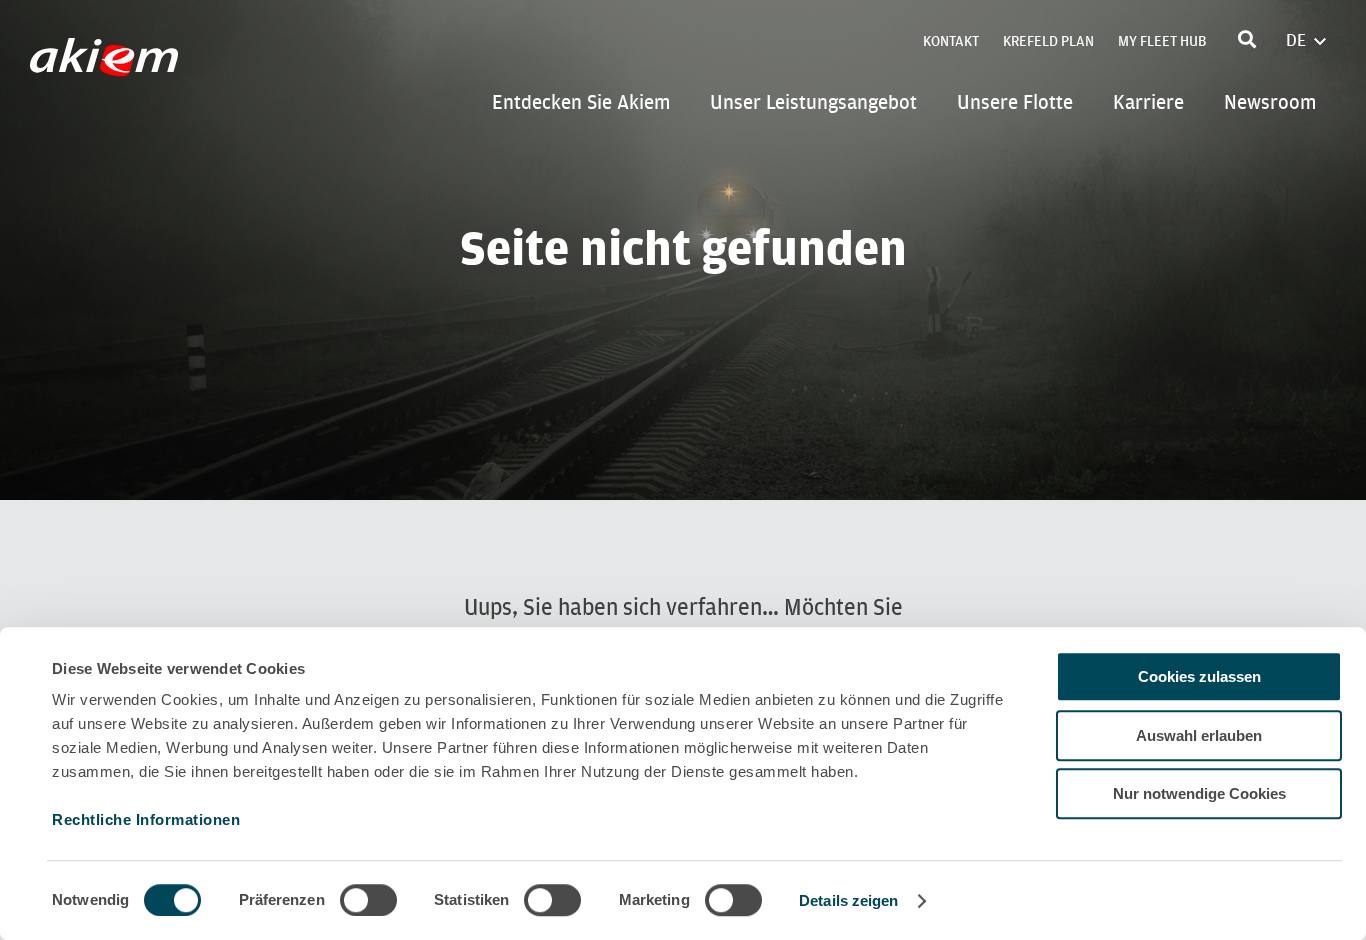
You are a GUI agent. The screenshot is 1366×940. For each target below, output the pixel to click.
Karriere (1148, 102)
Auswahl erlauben (1199, 735)
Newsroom (1270, 102)
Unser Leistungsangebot (813, 102)
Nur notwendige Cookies (1199, 793)
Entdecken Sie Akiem (581, 102)
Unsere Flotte (1015, 102)
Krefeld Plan (1048, 41)
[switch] (368, 900)
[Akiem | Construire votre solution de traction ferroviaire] (108, 67)
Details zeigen (848, 900)
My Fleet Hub (1162, 41)
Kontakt (951, 41)
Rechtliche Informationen (146, 819)
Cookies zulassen (1199, 676)
